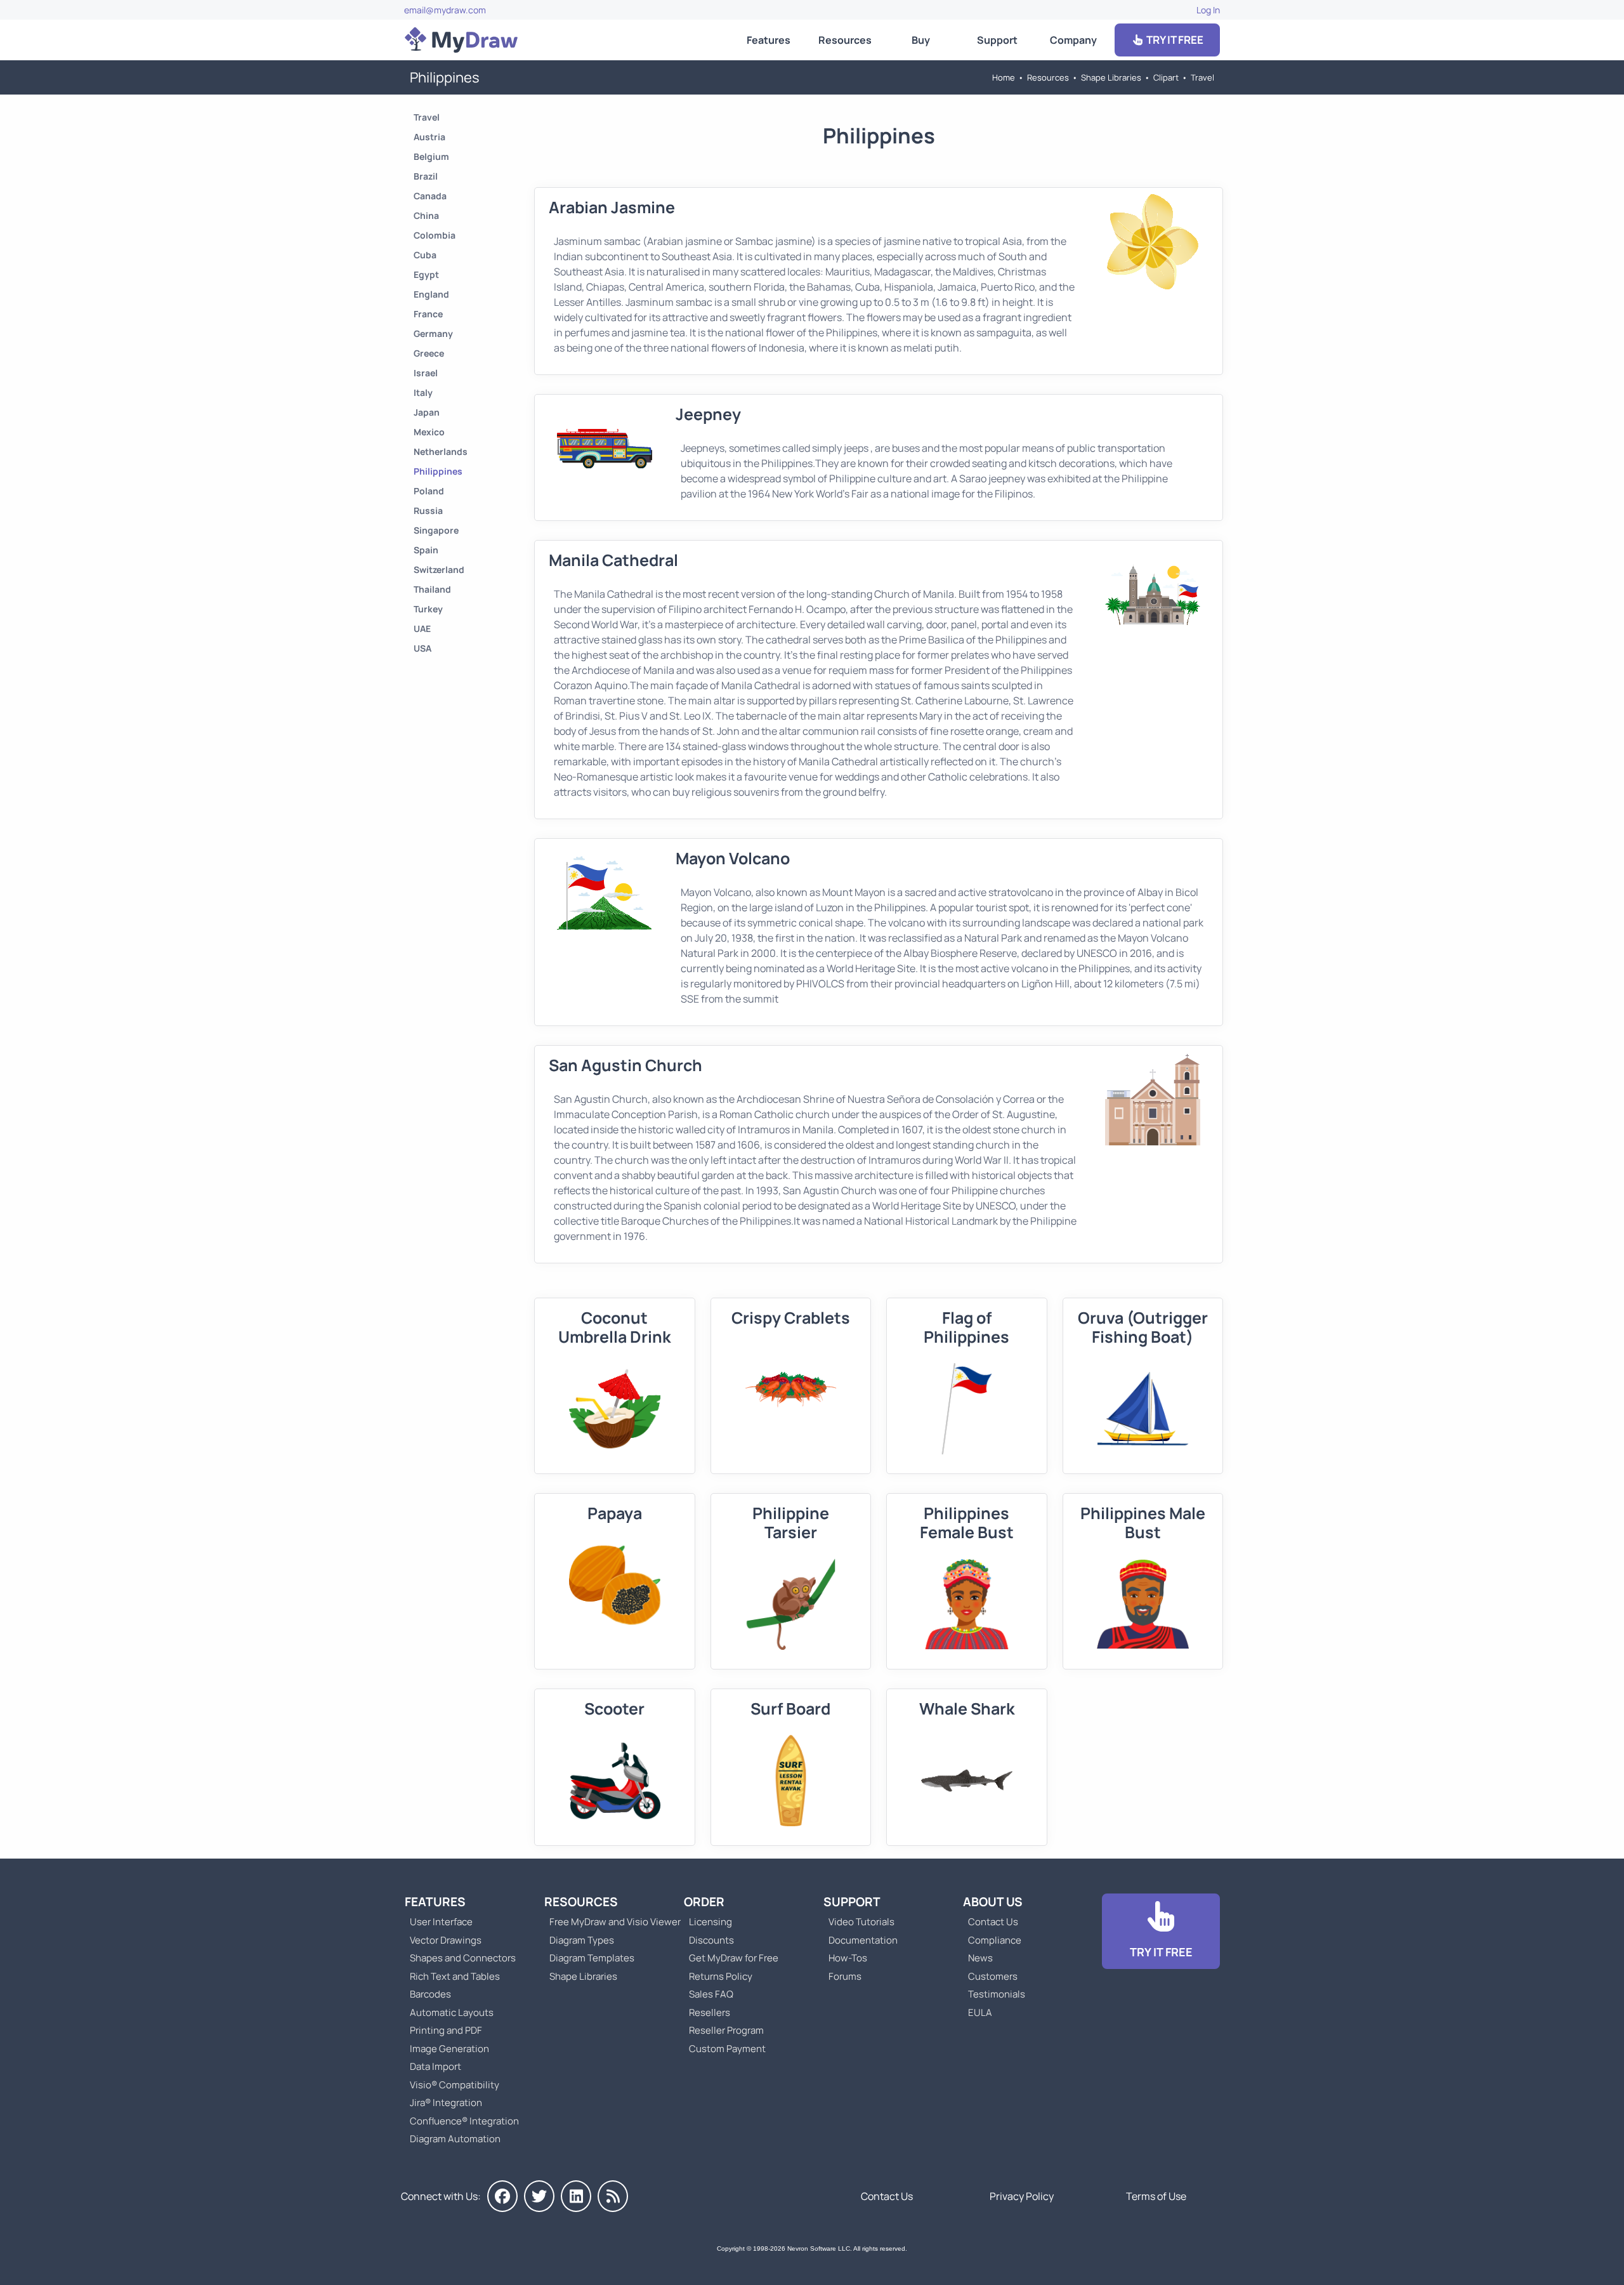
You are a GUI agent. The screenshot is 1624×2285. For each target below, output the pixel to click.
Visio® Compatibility (455, 2085)
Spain (426, 550)
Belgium (431, 156)
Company (1073, 40)
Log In (1208, 10)
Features (769, 40)
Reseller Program (726, 2030)
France (428, 314)
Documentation (863, 1940)
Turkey (428, 609)
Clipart (1166, 77)
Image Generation (449, 2049)
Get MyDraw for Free (734, 1958)
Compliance (995, 1940)
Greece (429, 353)
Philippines (438, 471)
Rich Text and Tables (455, 1976)
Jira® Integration (446, 2103)
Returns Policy (721, 1976)
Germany (433, 333)
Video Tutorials (861, 1922)
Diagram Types (582, 1940)
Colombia (435, 235)
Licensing (710, 1922)
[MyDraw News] (613, 2196)
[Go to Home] (461, 40)
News (980, 1958)
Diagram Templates (592, 1958)
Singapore (436, 530)
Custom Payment (727, 2049)
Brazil (426, 176)
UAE (422, 629)
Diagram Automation (455, 2139)
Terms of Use (1156, 2196)
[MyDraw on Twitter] (539, 2196)
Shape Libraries (1111, 77)
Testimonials (997, 1994)
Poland (429, 491)
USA (422, 648)
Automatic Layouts (452, 2012)
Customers (993, 1976)
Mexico (429, 432)
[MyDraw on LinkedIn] (576, 2196)
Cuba (425, 255)
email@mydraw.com (445, 10)
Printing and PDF (446, 2030)
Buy (921, 40)
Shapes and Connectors (463, 1958)
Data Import (435, 2066)
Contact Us (993, 1922)
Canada (430, 196)
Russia (428, 510)
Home (1004, 77)
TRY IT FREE (1174, 40)
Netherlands (441, 451)
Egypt (426, 274)
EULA (980, 2012)
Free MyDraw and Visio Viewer (610, 1922)
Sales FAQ (711, 1994)
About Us (993, 1902)
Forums (845, 1976)
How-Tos (848, 1958)
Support (997, 40)
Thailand (432, 589)
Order (704, 1902)
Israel (426, 373)
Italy (423, 392)
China (426, 215)
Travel (1202, 77)
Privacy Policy (1022, 2196)
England (431, 294)
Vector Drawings (446, 1940)
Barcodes (430, 1994)
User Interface (441, 1922)
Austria (429, 137)
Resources (845, 40)
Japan (427, 412)
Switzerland (439, 570)
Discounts (711, 1940)
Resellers (710, 2012)
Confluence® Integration (464, 2121)
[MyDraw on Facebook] (502, 2196)
